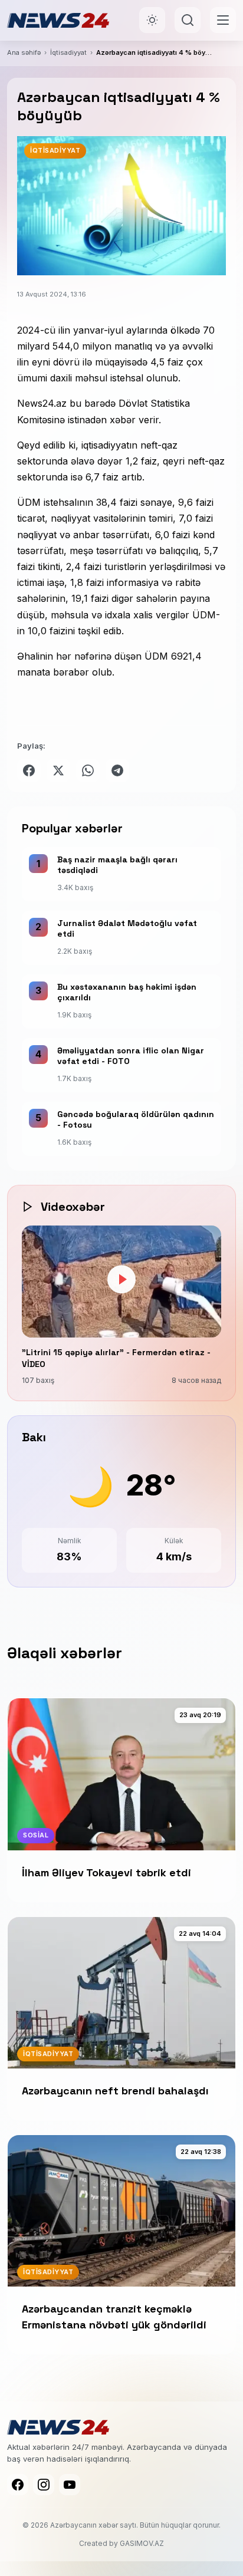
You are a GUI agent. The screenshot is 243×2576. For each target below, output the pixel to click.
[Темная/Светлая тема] (152, 20)
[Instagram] (44, 2485)
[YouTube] (70, 2485)
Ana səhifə (24, 52)
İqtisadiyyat (68, 52)
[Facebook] (18, 2485)
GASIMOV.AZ (142, 2543)
